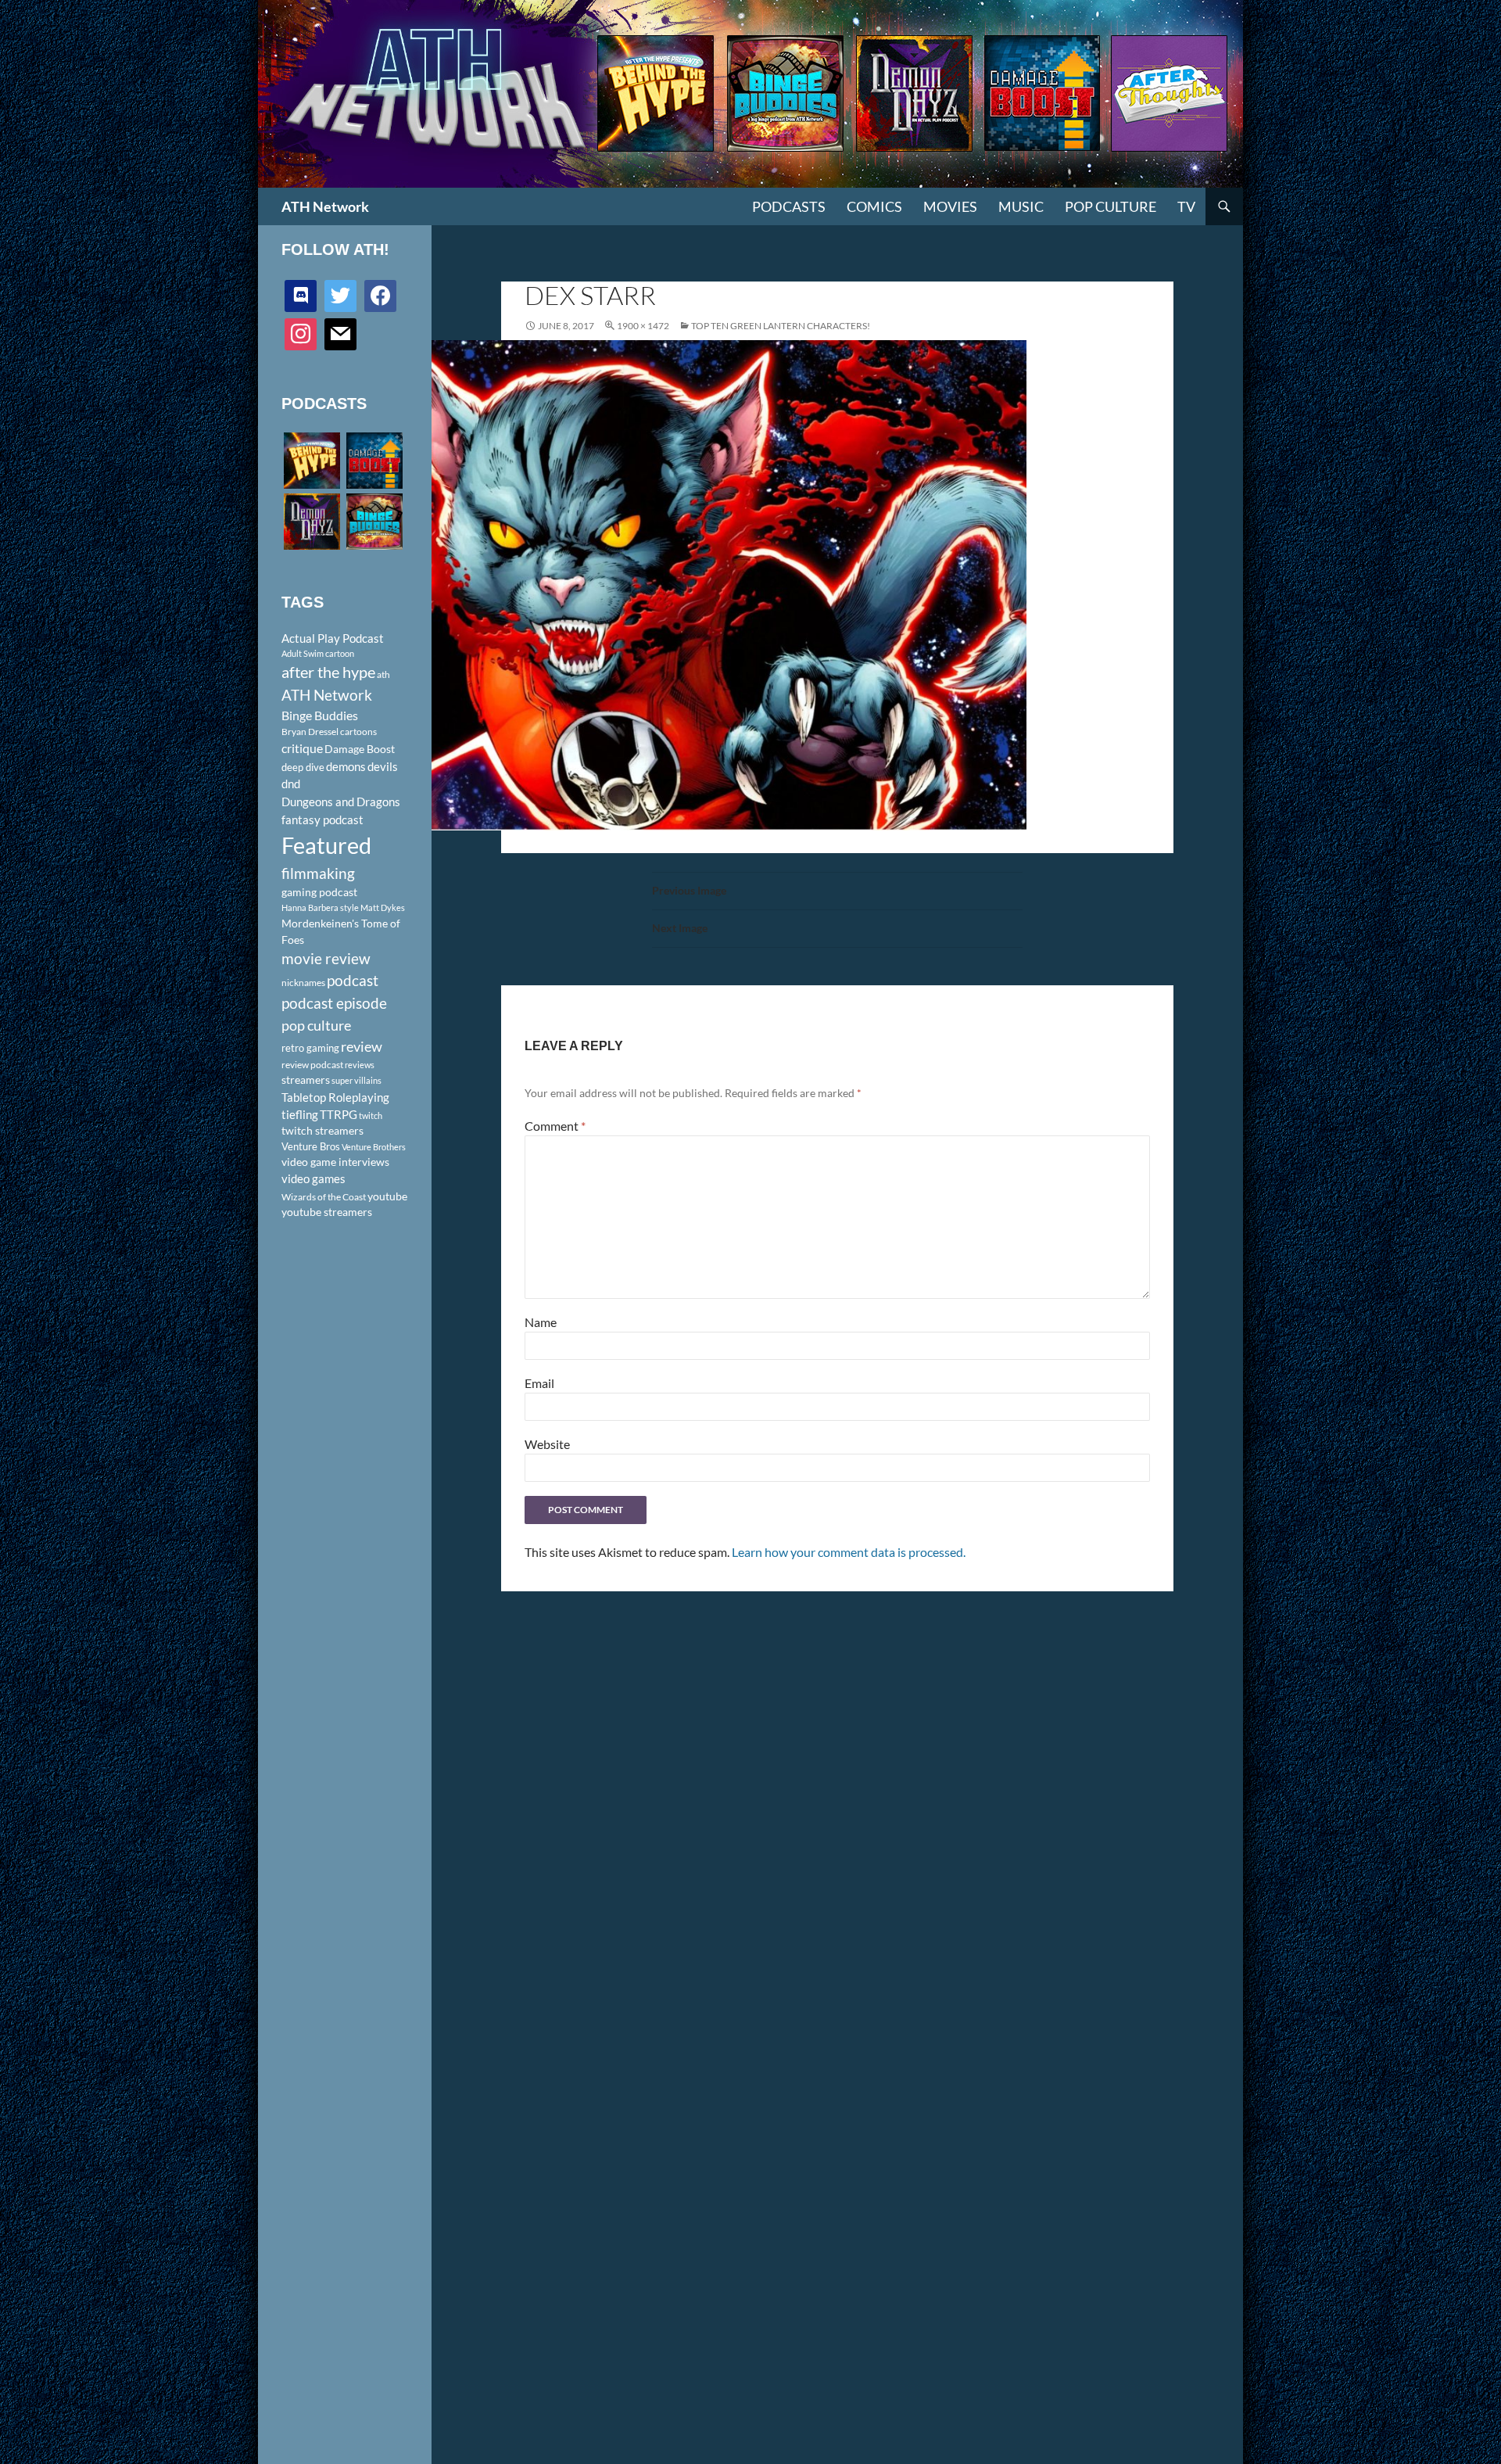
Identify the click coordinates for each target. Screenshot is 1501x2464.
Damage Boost (360, 749)
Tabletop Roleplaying (335, 1097)
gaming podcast (319, 892)
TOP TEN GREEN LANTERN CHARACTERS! (781, 326)
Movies (950, 206)
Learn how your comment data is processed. (849, 1552)
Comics (874, 206)
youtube (387, 1196)
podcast (353, 980)
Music (1021, 206)
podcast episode (334, 1003)
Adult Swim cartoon (318, 653)
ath (383, 674)
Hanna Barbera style (320, 907)
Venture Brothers (374, 1147)
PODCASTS (789, 206)
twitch (371, 1115)
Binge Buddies (320, 716)
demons (346, 766)
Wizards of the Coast (324, 1197)
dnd (291, 784)
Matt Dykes (383, 907)
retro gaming (310, 1048)
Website (547, 1444)
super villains (356, 1080)
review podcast (312, 1065)
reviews (360, 1065)
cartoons (358, 732)
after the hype (328, 672)
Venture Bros (311, 1146)
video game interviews (335, 1162)
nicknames (303, 983)
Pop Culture (1111, 206)
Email (539, 1383)
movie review (326, 959)
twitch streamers (322, 1130)
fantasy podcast (322, 820)
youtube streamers (327, 1212)
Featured (326, 845)
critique (302, 748)
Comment (555, 1126)
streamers (306, 1080)
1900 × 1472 (643, 326)
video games (313, 1179)
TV (1186, 206)
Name (541, 1322)
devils (383, 766)
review (362, 1046)
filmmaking (318, 873)
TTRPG (339, 1114)
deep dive (303, 767)
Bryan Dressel (310, 732)
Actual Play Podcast (333, 638)
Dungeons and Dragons (341, 802)
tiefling (300, 1114)
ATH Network (325, 206)
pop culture (316, 1025)
